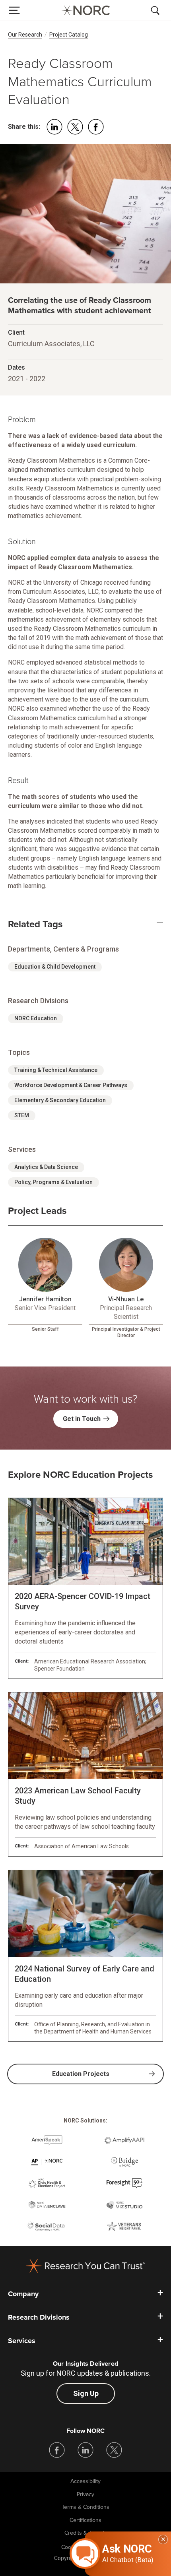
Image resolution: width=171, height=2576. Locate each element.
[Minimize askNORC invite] (163, 2539)
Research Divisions (39, 2317)
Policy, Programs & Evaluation (53, 1182)
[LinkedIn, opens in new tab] (85, 2450)
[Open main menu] (14, 10)
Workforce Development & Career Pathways (71, 1085)
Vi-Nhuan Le (126, 1299)
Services (22, 2341)
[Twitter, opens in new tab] (114, 2450)
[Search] (157, 10)
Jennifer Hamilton (45, 1299)
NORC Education (36, 1018)
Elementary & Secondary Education (60, 1100)
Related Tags (35, 925)
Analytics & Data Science (46, 1167)
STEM (22, 1115)
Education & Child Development (55, 967)
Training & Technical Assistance (56, 1070)
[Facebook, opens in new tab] (57, 2450)
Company (23, 2294)
